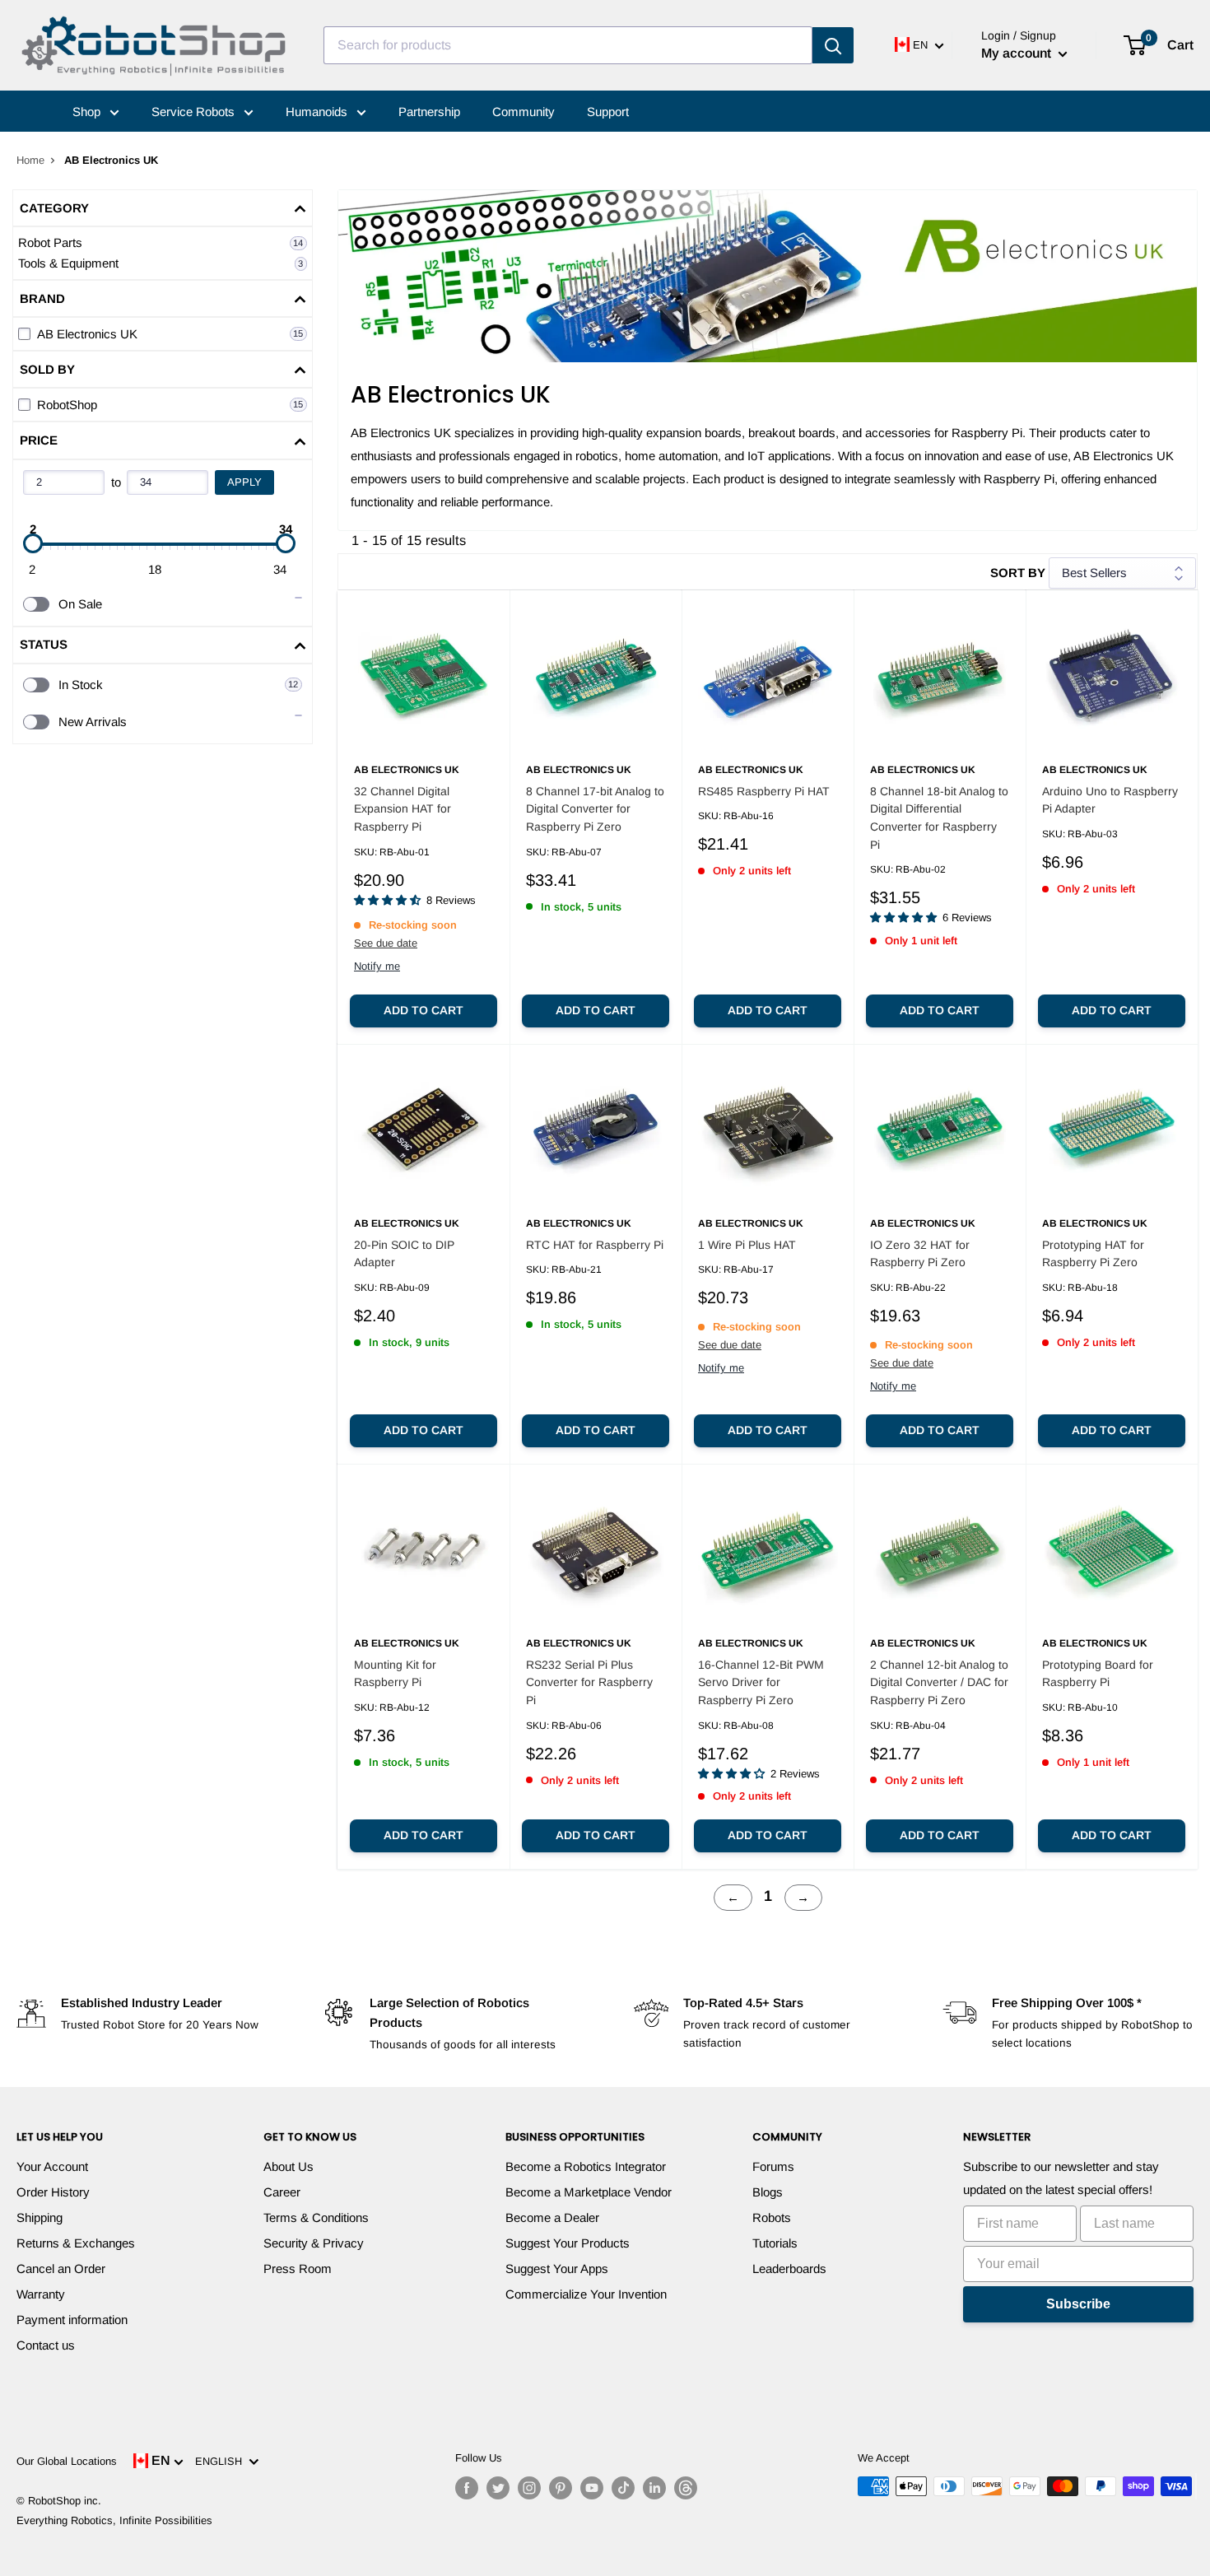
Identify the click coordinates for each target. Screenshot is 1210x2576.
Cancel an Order (61, 2269)
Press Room (298, 2269)
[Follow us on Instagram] (529, 2488)
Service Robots (195, 112)
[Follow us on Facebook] (467, 2488)
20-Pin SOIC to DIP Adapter (404, 1254)
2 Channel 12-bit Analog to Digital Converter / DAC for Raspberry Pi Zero (939, 1682)
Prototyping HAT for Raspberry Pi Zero (1093, 1254)
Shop (88, 112)
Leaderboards (789, 2269)
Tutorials (775, 2243)
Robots (772, 2217)
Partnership (429, 112)
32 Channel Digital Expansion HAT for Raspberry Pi (403, 809)
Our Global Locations (67, 2461)
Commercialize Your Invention (586, 2294)
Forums (773, 2166)
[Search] (833, 45)
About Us (289, 2166)
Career (282, 2192)
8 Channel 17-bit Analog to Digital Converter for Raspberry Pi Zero (595, 809)
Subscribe (1078, 2304)
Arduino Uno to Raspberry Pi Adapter (1110, 800)
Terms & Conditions (316, 2217)
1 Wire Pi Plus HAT (747, 1245)
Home (30, 160)
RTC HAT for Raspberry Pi (595, 1245)
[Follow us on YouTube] (592, 2488)
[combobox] (568, 45)
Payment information (72, 2320)
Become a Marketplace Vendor (589, 2192)
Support (608, 112)
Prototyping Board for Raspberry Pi (1098, 1674)
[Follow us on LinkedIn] (654, 2488)
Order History (53, 2192)
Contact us (46, 2345)
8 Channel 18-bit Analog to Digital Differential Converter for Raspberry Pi (939, 818)
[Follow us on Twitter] (498, 2488)
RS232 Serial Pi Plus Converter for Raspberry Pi (589, 1682)
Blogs (768, 2192)
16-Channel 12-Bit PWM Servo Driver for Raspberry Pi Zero (761, 1682)
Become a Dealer (552, 2217)
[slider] (33, 543)
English (222, 2461)
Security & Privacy (314, 2243)
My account (1018, 53)
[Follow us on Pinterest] (561, 2488)
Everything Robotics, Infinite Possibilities (114, 2520)
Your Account (52, 2166)
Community (524, 112)
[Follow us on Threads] (686, 2488)
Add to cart (423, 1010)
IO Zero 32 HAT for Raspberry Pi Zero (920, 1254)
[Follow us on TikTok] (623, 2488)
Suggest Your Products (568, 2243)
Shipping (40, 2217)
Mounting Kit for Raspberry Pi (395, 1674)
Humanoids (318, 112)
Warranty (41, 2294)
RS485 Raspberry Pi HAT (764, 791)
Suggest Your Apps (557, 2269)
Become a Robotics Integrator (586, 2166)
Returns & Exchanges (76, 2243)
